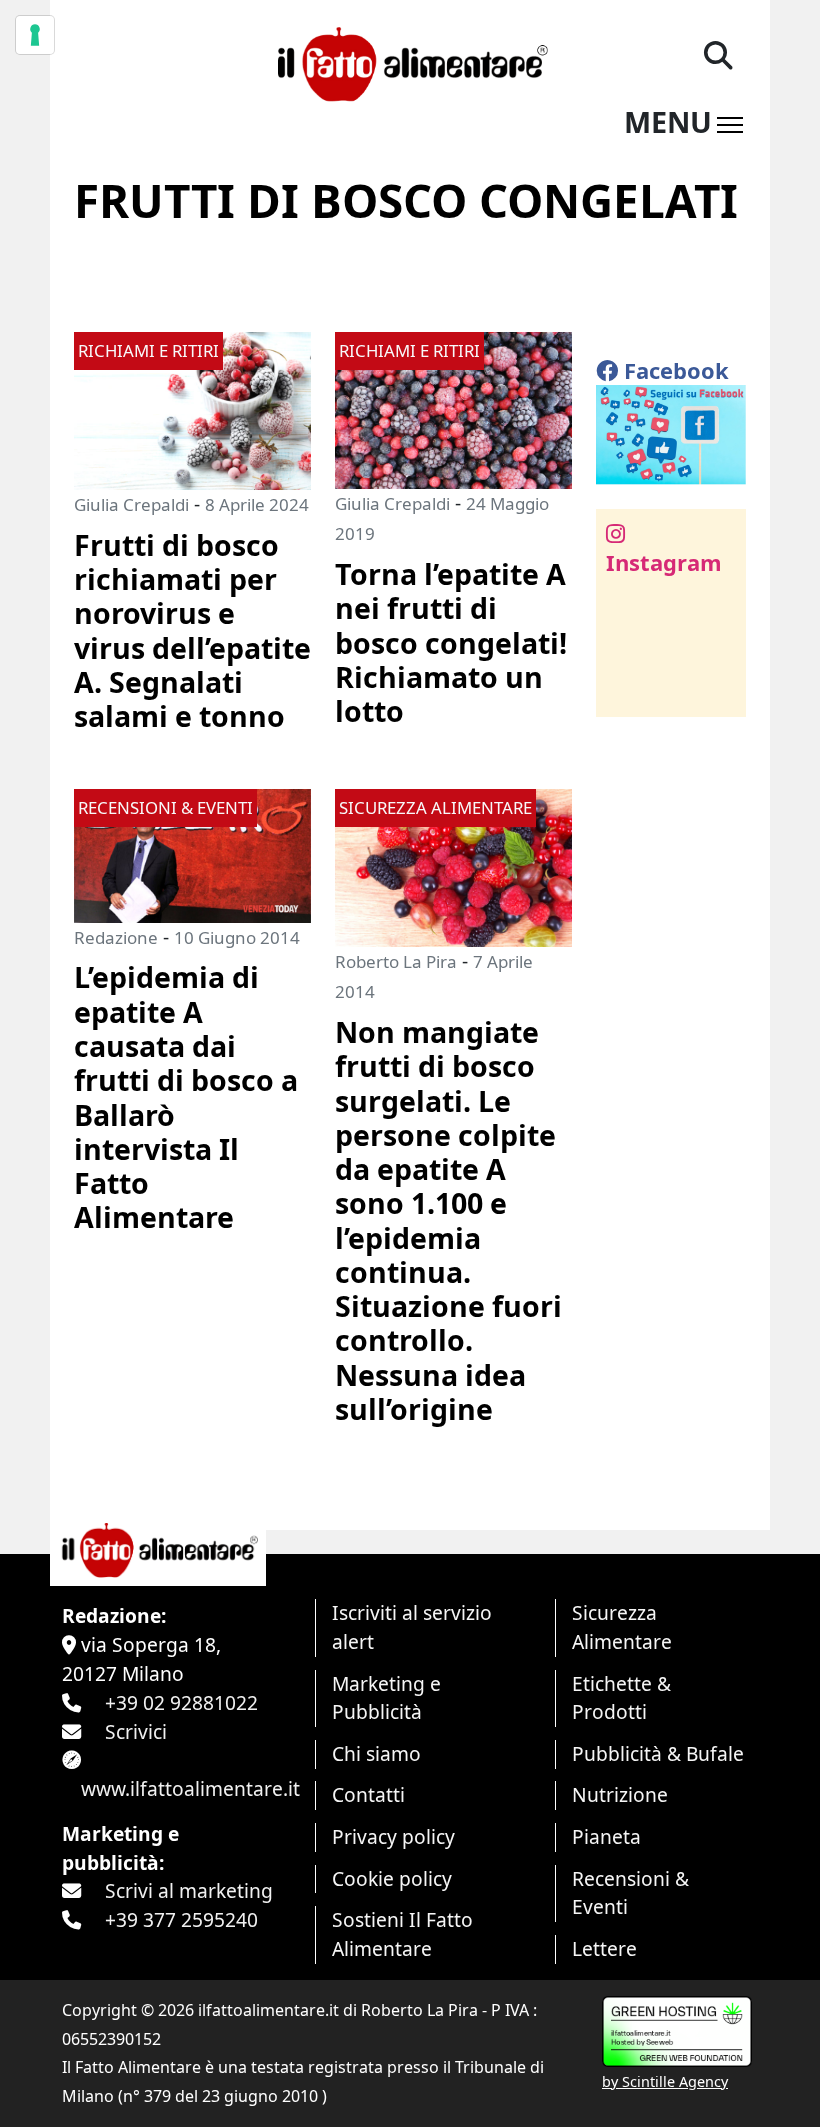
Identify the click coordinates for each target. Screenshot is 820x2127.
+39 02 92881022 (181, 1702)
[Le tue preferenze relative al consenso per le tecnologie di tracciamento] (35, 35)
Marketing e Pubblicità (386, 1698)
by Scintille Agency (665, 2081)
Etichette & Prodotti (621, 1698)
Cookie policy (392, 1878)
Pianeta (606, 1836)
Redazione (116, 937)
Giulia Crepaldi (131, 504)
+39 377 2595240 (181, 1919)
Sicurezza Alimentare (622, 1627)
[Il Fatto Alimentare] (409, 61)
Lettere (604, 1948)
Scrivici (136, 1731)
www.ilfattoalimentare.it (190, 1788)
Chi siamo (376, 1753)
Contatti (368, 1794)
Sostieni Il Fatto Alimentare (402, 1934)
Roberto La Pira (396, 961)
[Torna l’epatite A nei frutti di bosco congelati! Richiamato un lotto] (453, 408)
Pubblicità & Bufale (658, 1753)
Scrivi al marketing (189, 1890)
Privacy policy (393, 1836)
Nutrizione (620, 1794)
